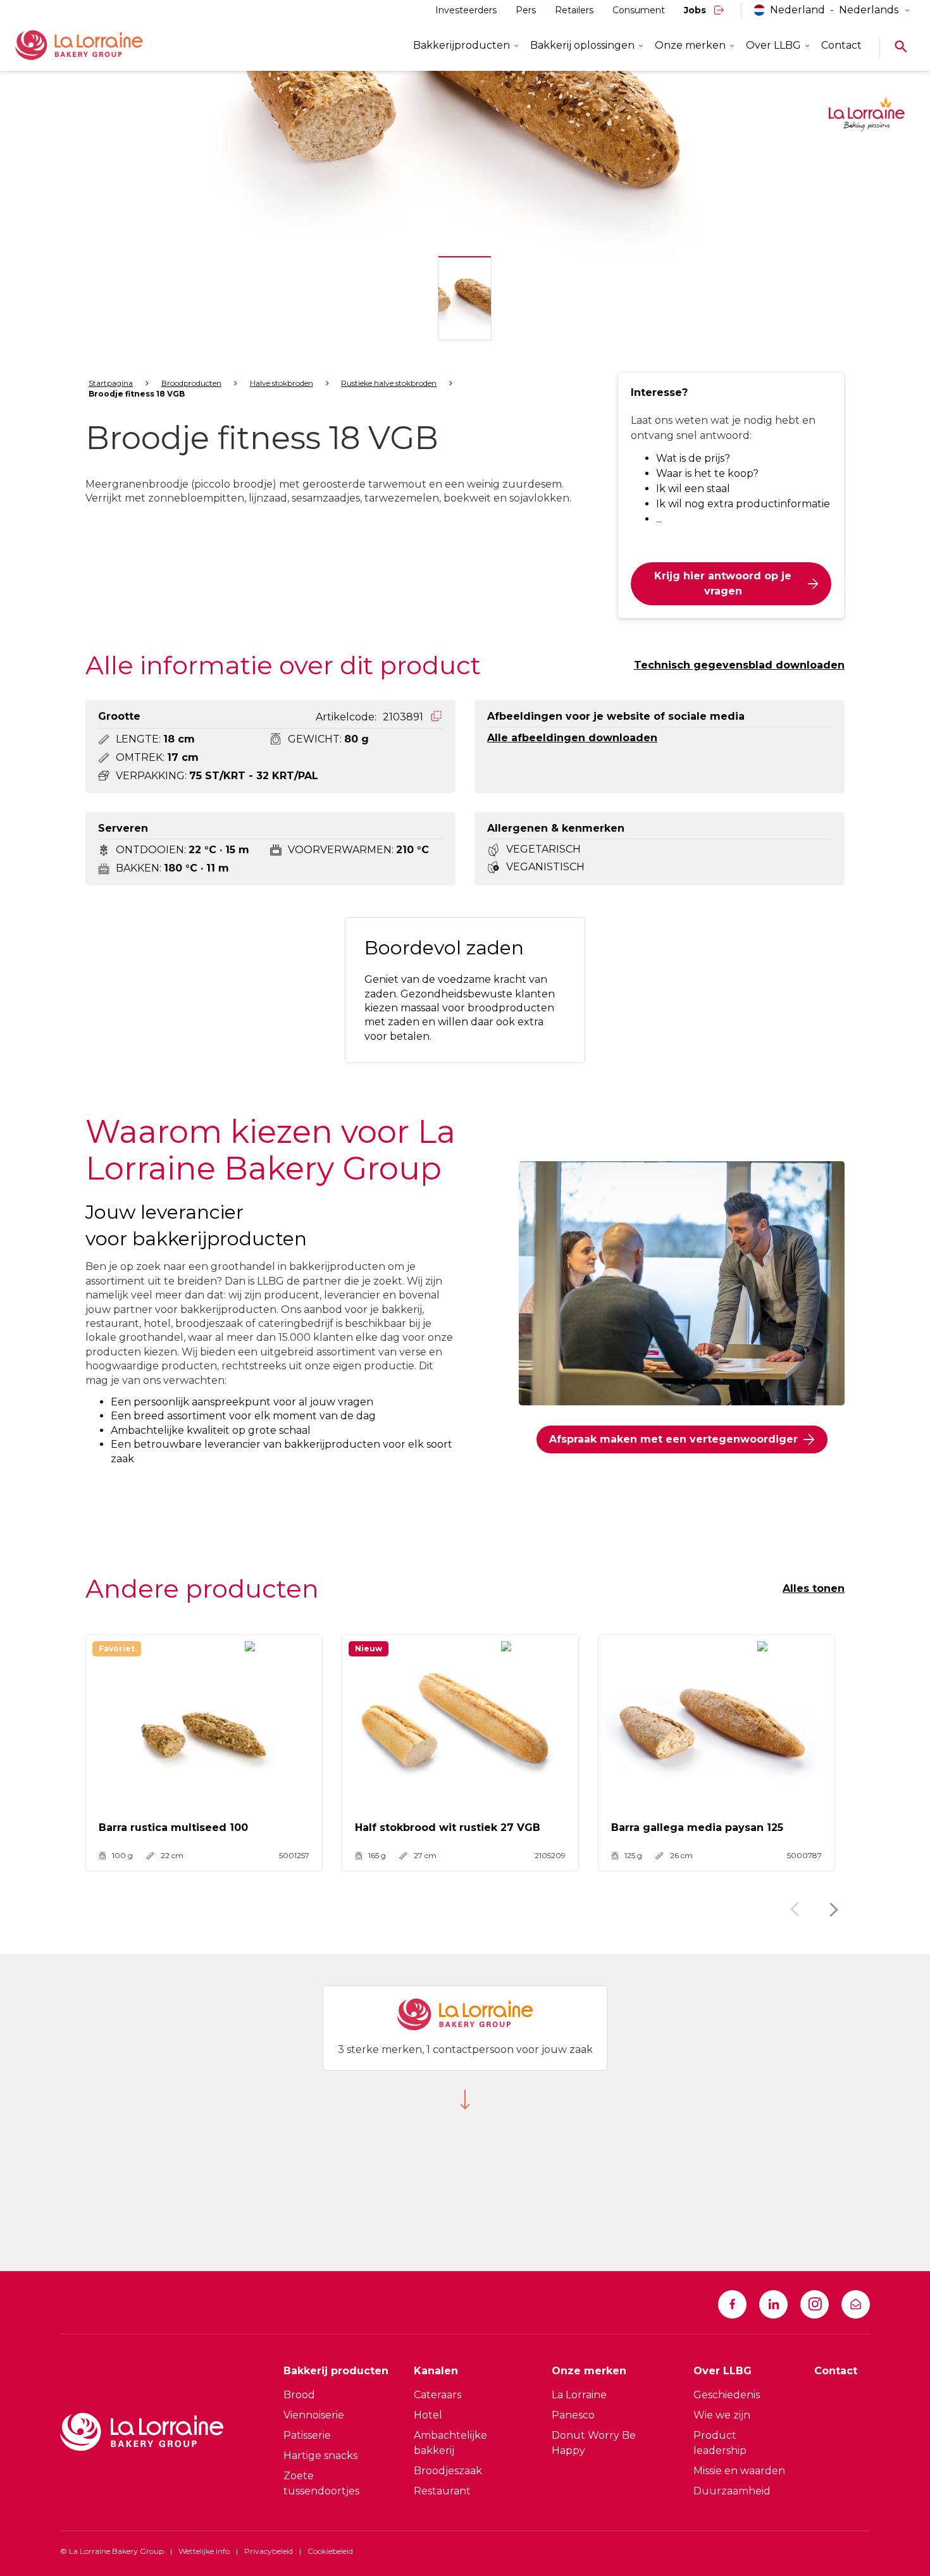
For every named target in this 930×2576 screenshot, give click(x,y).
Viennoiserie (314, 2415)
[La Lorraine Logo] (97, 46)
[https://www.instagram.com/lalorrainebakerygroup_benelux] (815, 2304)
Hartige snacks (320, 2456)
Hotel (428, 2415)
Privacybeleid (269, 2551)
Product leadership (720, 2443)
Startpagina (111, 383)
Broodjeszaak (448, 2471)
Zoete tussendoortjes (321, 2483)
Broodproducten (191, 383)
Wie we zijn (722, 2415)
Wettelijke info (204, 2551)
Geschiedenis (727, 2395)
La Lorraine (579, 2395)
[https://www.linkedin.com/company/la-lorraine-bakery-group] (773, 2304)
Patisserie (307, 2435)
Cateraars (437, 2395)
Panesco (573, 2415)
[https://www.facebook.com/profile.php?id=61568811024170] (732, 2304)
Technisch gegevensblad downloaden (739, 665)
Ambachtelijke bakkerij (450, 2443)
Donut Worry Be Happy (594, 2443)
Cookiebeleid (330, 2551)
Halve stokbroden (282, 383)
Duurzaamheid (732, 2491)
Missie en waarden (739, 2471)
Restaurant (442, 2491)
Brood (299, 2395)
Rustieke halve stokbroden (389, 383)
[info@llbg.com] (856, 2304)
